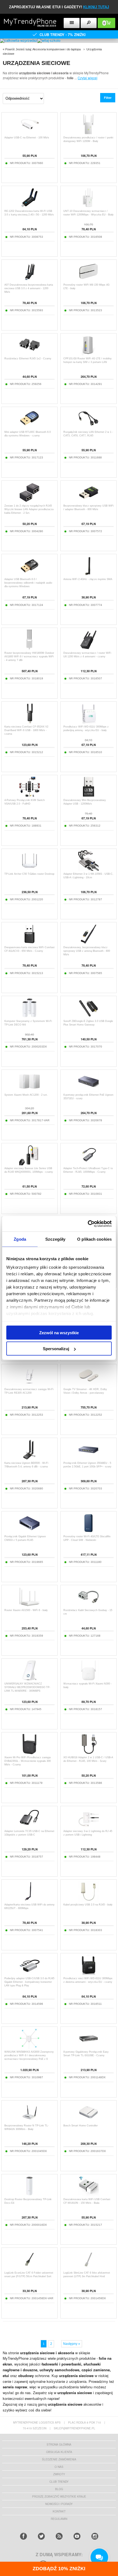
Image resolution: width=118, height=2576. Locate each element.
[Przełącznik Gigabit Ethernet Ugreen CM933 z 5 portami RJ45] (29, 1532)
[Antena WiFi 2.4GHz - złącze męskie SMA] (88, 575)
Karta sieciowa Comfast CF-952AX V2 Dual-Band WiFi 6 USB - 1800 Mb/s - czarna (26, 730)
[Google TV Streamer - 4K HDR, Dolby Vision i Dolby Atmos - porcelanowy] (88, 1385)
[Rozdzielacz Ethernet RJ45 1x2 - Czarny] (29, 354)
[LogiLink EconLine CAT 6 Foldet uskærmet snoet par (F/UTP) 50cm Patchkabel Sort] (29, 2268)
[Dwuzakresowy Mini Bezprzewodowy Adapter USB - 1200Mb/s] (88, 796)
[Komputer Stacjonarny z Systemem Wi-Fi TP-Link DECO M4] (29, 1017)
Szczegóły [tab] (55, 1239)
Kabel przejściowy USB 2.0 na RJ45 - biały (88, 1905)
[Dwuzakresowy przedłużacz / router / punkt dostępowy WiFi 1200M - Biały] (88, 133)
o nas (59, 2467)
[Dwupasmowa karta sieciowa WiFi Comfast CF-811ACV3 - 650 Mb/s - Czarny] (29, 943)
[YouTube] (77, 2536)
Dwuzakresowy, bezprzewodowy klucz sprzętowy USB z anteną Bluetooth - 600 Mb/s (87, 951)
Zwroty (59, 2474)
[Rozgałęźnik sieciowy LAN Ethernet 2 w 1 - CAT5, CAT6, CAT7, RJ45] (88, 427)
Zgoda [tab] (20, 1239)
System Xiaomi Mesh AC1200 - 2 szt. (26, 1095)
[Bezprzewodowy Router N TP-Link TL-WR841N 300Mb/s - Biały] (29, 2121)
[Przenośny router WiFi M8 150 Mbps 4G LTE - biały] (88, 280)
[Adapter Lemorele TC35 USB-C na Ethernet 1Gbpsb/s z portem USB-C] (29, 1827)
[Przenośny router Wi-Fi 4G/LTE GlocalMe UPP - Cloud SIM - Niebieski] (88, 1532)
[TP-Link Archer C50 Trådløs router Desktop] (29, 869)
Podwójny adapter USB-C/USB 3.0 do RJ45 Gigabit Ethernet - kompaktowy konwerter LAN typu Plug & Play (29, 1982)
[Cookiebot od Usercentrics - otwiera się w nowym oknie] (88, 1224)
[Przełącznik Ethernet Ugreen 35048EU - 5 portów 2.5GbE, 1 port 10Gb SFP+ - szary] (88, 1458)
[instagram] (95, 2536)
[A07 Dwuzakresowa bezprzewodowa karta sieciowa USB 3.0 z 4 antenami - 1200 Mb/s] (29, 280)
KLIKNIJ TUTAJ (96, 7)
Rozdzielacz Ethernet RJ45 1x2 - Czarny (28, 359)
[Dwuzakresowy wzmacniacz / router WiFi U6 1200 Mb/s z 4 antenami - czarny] (88, 648)
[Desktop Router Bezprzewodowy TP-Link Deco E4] (29, 2195)
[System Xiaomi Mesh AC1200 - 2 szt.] (29, 1090)
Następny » (72, 2344)
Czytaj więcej (88, 78)
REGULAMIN (59, 2519)
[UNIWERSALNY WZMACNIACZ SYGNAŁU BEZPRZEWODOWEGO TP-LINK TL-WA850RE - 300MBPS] (29, 1679)
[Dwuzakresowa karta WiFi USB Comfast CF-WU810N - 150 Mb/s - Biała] (88, 2195)
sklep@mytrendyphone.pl (75, 2428)
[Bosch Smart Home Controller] (88, 2121)
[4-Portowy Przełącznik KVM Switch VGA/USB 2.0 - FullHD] (29, 796)
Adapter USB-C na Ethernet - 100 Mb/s (27, 138)
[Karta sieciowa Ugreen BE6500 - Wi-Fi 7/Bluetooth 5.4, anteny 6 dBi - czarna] (29, 1458)
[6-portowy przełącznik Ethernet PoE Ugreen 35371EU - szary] (88, 1090)
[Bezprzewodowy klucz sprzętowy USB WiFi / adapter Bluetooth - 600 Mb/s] (88, 501)
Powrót (10, 49)
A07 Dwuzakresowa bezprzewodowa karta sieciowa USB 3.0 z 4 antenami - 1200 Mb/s (29, 288)
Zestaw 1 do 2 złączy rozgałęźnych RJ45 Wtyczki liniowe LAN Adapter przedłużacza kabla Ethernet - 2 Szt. (29, 509)
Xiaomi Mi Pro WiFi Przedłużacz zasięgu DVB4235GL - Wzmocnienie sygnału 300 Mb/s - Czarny (28, 1761)
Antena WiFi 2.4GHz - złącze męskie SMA (88, 579)
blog (59, 2489)
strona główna (59, 2444)
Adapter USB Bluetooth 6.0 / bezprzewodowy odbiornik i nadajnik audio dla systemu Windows (28, 583)
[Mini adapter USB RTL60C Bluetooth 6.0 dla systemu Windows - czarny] (29, 427)
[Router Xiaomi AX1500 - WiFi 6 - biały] (29, 1606)
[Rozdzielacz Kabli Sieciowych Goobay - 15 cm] (88, 1606)
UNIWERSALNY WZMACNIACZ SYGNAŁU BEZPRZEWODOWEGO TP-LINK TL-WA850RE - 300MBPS (27, 1687)
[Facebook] (23, 2536)
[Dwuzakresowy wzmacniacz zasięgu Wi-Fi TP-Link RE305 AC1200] (29, 1385)
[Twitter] (41, 2536)
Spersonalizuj (56, 1349)
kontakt (59, 2511)
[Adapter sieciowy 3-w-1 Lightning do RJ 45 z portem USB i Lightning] (88, 1827)
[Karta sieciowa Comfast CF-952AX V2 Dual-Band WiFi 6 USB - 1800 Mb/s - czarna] (29, 722)
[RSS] (59, 2536)
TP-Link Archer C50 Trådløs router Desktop (29, 874)
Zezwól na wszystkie (59, 1332)
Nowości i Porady (59, 2504)
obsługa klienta (59, 2452)
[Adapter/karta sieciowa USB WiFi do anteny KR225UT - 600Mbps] (29, 1900)
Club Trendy (59, 2482)
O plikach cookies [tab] (94, 1239)
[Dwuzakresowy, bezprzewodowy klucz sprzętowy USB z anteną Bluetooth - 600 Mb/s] (88, 943)
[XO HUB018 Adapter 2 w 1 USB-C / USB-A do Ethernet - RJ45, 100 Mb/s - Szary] (88, 1753)
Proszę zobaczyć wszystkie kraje (59, 2496)
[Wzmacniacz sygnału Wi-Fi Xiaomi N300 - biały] (88, 1679)
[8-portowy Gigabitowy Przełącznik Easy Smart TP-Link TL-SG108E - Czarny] (88, 2047)
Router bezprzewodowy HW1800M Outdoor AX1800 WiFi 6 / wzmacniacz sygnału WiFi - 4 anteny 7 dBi (29, 657)
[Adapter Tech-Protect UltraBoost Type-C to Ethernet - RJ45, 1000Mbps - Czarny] (88, 1164)
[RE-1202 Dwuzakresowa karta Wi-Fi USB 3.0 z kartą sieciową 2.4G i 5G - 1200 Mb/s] (29, 207)
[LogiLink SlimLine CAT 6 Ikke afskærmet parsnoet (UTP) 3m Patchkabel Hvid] (88, 2268)
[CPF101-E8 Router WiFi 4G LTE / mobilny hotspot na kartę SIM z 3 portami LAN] (88, 354)
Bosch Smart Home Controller (81, 2126)
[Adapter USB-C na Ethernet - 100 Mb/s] (29, 133)
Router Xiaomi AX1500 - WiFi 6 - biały (26, 1610)
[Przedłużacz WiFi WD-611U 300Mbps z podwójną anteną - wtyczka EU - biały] (88, 722)
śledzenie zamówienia (59, 2459)
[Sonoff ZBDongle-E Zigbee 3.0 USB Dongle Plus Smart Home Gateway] (88, 1017)
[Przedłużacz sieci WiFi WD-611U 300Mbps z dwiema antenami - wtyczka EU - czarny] (88, 1974)
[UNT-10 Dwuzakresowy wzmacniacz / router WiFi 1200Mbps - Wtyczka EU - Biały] (88, 207)
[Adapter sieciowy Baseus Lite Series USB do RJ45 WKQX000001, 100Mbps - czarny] (29, 1164)
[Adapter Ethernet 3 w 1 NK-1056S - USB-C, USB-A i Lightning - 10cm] (88, 869)
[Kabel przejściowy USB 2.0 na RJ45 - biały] (88, 1900)
